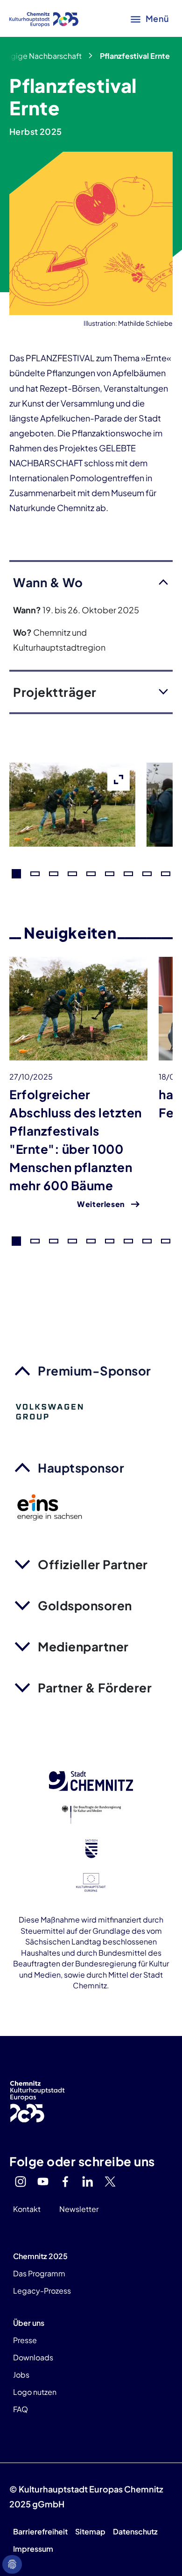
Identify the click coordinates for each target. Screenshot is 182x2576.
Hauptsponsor (81, 1468)
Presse (25, 2340)
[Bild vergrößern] (72, 839)
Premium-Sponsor (94, 1371)
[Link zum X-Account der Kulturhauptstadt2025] (110, 2182)
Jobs (21, 2375)
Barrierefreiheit (40, 2531)
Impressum (33, 2549)
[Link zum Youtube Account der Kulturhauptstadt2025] (43, 2182)
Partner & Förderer (95, 1688)
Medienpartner (83, 1646)
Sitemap (90, 2531)
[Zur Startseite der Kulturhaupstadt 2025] (44, 19)
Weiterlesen (101, 1204)
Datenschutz (135, 2531)
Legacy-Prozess (42, 2291)
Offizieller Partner (93, 1564)
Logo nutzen (35, 2392)
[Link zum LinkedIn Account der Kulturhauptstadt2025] (88, 2182)
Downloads (33, 2357)
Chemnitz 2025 (40, 2256)
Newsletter (79, 2209)
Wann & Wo (48, 582)
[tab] (16, 874)
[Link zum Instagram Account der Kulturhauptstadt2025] (21, 2182)
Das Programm (39, 2273)
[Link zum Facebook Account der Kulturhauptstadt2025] (65, 2182)
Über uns (29, 2323)
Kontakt (27, 2209)
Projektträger (55, 692)
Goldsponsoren (85, 1605)
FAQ (21, 2409)
